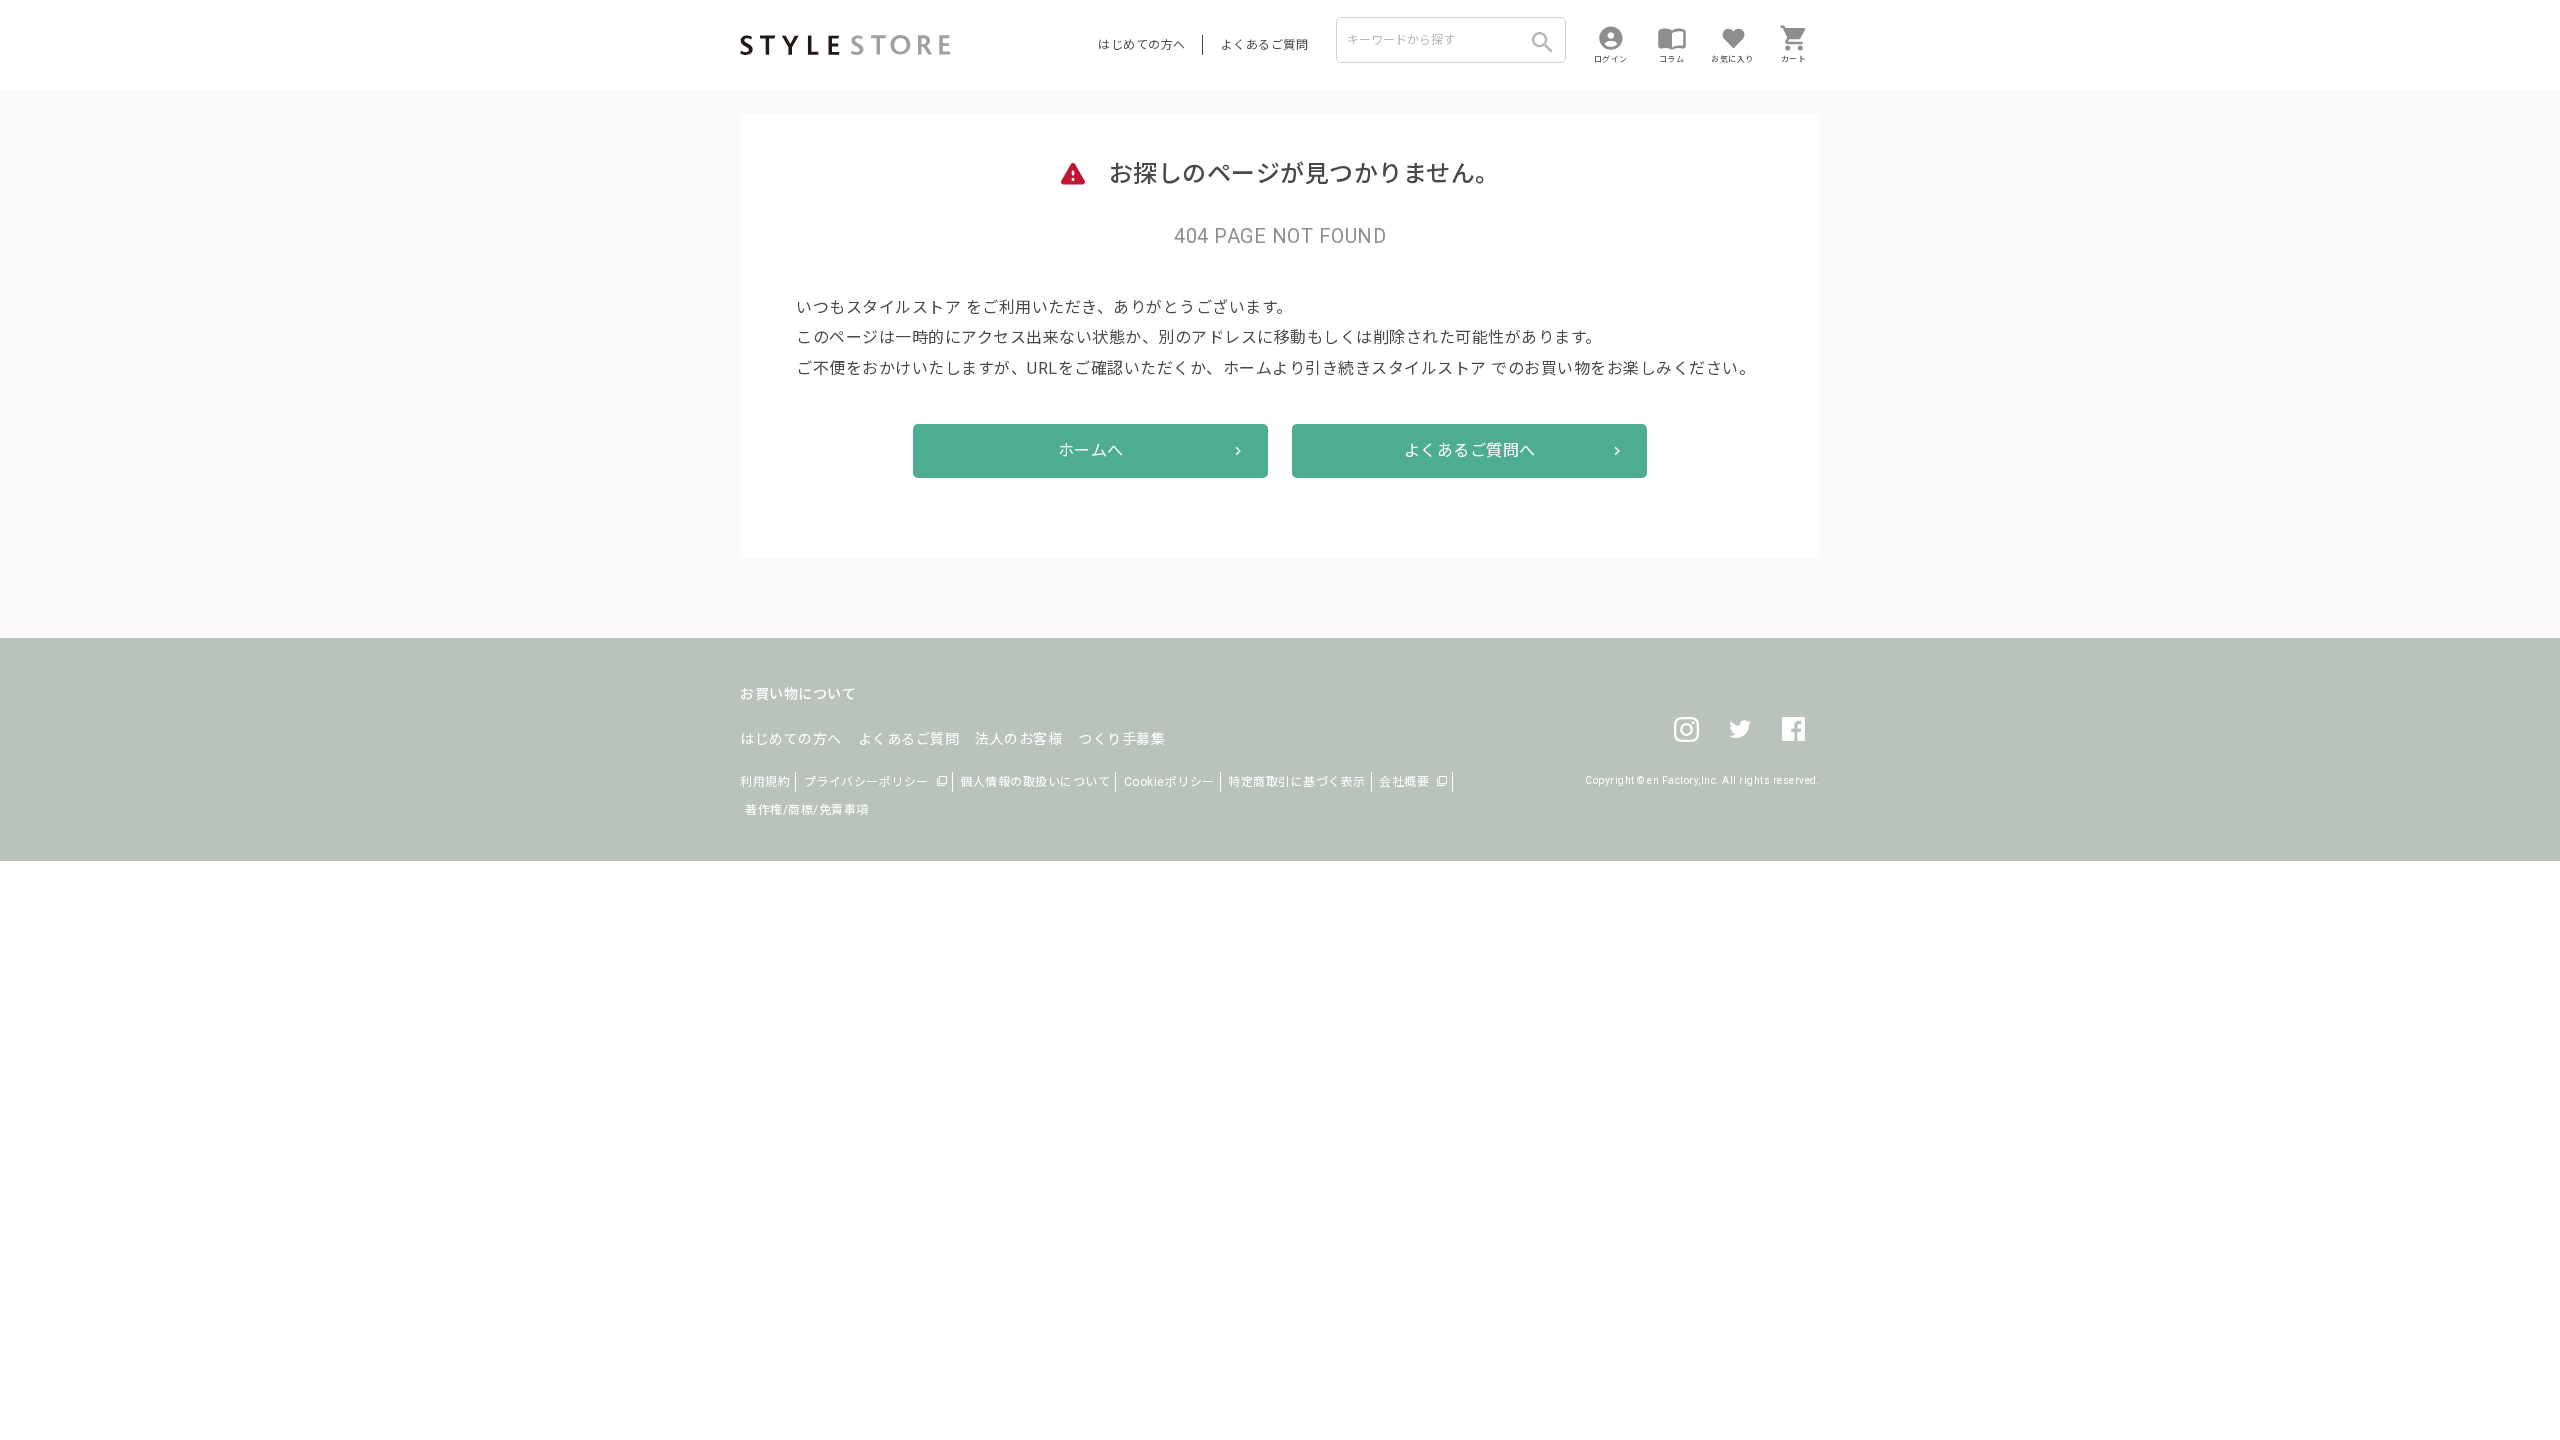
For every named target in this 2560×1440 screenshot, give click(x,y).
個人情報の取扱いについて (1035, 782)
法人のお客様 (1018, 739)
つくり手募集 (1121, 739)
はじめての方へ (1142, 45)
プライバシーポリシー (866, 782)
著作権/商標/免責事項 (807, 810)
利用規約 (765, 782)
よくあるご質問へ (1470, 450)
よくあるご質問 (1265, 45)
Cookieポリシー (1169, 782)
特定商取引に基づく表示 (1297, 782)
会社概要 (1404, 782)
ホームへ (1091, 450)
